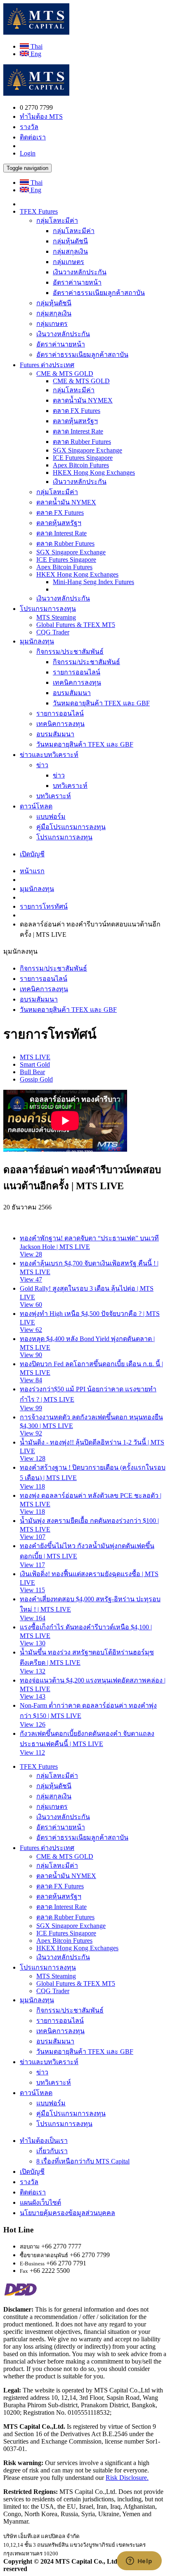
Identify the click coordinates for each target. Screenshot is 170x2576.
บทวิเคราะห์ (70, 786)
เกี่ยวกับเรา (52, 2151)
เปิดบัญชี (32, 854)
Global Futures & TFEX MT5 (76, 625)
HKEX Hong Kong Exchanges (94, 473)
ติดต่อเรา (33, 137)
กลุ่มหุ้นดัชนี (70, 241)
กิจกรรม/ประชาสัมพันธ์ (70, 652)
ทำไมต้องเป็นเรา (44, 2141)
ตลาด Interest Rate (78, 431)
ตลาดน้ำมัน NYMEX (83, 400)
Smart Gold (35, 1064)
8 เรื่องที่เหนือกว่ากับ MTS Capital (83, 2161)
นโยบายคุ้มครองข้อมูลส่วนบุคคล (67, 2213)
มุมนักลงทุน (37, 641)
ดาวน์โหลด (36, 806)
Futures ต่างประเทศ (47, 365)
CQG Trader (53, 632)
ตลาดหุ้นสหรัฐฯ (75, 421)
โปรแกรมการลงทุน (48, 609)
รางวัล (29, 127)
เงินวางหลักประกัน (80, 272)
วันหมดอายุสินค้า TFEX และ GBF (101, 703)
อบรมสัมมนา (72, 693)
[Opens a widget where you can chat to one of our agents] (139, 2562)
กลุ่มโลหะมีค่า (57, 220)
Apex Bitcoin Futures (81, 465)
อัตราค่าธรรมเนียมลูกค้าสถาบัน (99, 293)
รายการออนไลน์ (77, 672)
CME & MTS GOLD (65, 374)
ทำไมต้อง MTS (41, 117)
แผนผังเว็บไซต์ (40, 2202)
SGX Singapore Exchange (87, 450)
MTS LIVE (35, 1057)
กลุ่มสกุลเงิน (70, 251)
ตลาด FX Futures (77, 411)
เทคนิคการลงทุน (77, 682)
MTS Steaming (56, 617)
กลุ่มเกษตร (68, 262)
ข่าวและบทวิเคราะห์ (49, 755)
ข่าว (42, 765)
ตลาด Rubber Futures (82, 442)
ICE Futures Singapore (83, 458)
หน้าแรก (32, 871)
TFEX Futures (39, 211)
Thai (36, 46)
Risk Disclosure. (127, 2478)
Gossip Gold (36, 1079)
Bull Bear (32, 1072)
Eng (35, 54)
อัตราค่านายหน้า (77, 282)
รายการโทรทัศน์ (44, 906)
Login (28, 153)
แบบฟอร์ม (51, 817)
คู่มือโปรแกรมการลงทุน (71, 827)
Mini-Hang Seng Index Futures (93, 582)
